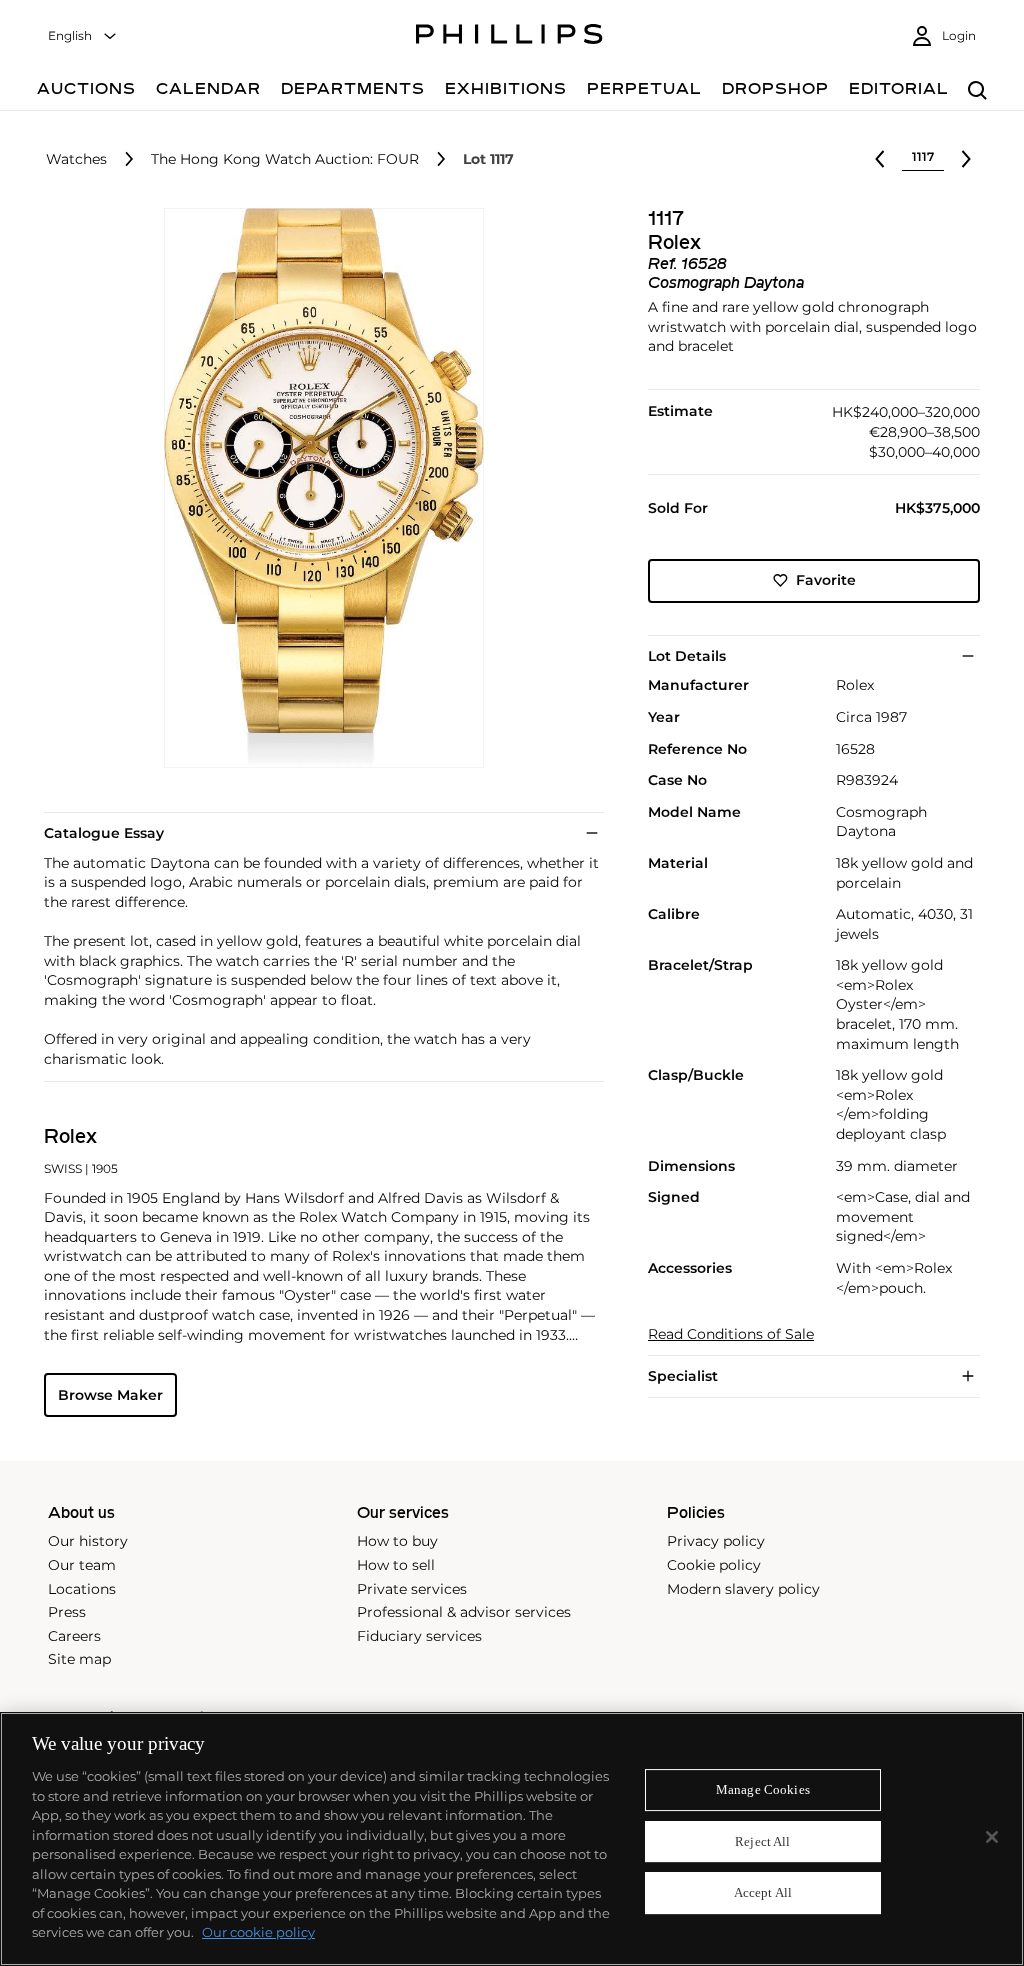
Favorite (826, 580)
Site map (79, 1659)
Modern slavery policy (743, 1589)
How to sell (396, 1565)
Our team (82, 1565)
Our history (88, 1541)
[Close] (992, 1837)
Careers (74, 1636)
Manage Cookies (763, 1789)
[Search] (977, 91)
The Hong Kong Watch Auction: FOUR (285, 159)
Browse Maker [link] (110, 1395)
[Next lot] (966, 159)
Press (67, 1612)
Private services (412, 1589)
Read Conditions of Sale (731, 1334)
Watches (76, 159)
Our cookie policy (258, 1932)
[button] (318, 488)
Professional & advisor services (464, 1612)
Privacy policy (716, 1541)
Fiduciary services (419, 1636)
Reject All (762, 1841)
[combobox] (83, 36)
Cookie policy (714, 1565)
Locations (82, 1589)
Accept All (763, 1893)
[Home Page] (509, 37)
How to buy (397, 1541)
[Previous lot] (880, 159)
